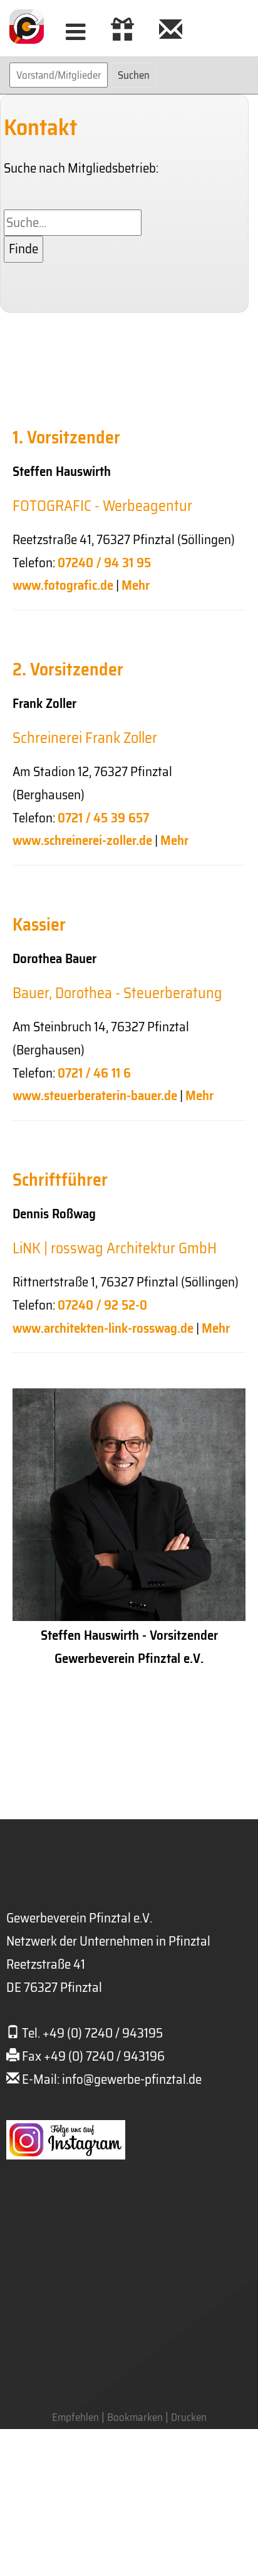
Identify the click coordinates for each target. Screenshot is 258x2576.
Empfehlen (75, 2417)
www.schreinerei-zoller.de (82, 840)
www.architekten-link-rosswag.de (103, 1328)
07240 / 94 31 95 (104, 563)
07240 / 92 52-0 (102, 1305)
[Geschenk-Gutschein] (122, 32)
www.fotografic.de (63, 585)
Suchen (134, 75)
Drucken (189, 2417)
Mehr (136, 585)
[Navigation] (76, 32)
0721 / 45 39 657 (103, 818)
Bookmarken (135, 2417)
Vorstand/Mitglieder (59, 75)
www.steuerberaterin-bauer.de (95, 1095)
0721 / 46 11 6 (94, 1073)
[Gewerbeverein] (171, 32)
